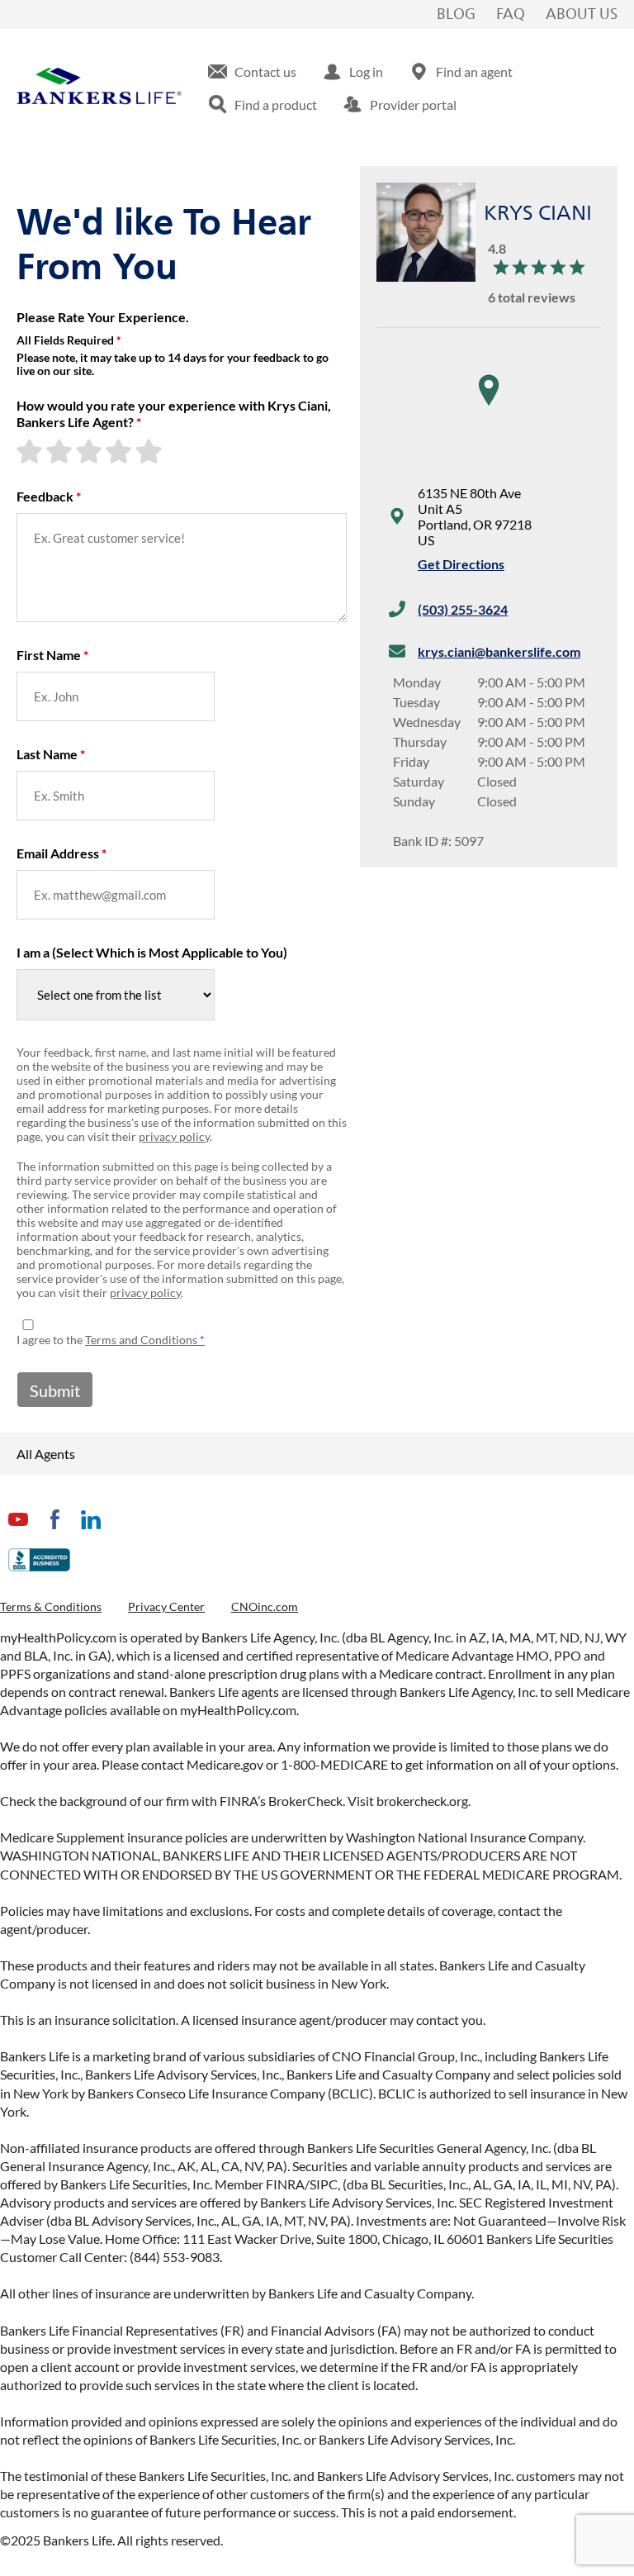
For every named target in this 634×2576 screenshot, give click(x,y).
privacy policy (174, 1136)
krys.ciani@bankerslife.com (499, 651)
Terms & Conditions (51, 1606)
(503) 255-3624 (463, 609)
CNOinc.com (265, 1606)
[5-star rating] (150, 451)
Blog (456, 15)
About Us (582, 15)
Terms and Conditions (141, 1340)
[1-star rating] (31, 451)
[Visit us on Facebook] (54, 1532)
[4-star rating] (121, 451)
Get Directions (461, 564)
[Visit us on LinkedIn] (91, 1532)
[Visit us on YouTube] (18, 1532)
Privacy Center (166, 1606)
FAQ (511, 15)
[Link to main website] (99, 88)
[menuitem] (252, 72)
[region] (489, 406)
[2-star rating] (61, 451)
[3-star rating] (91, 451)
